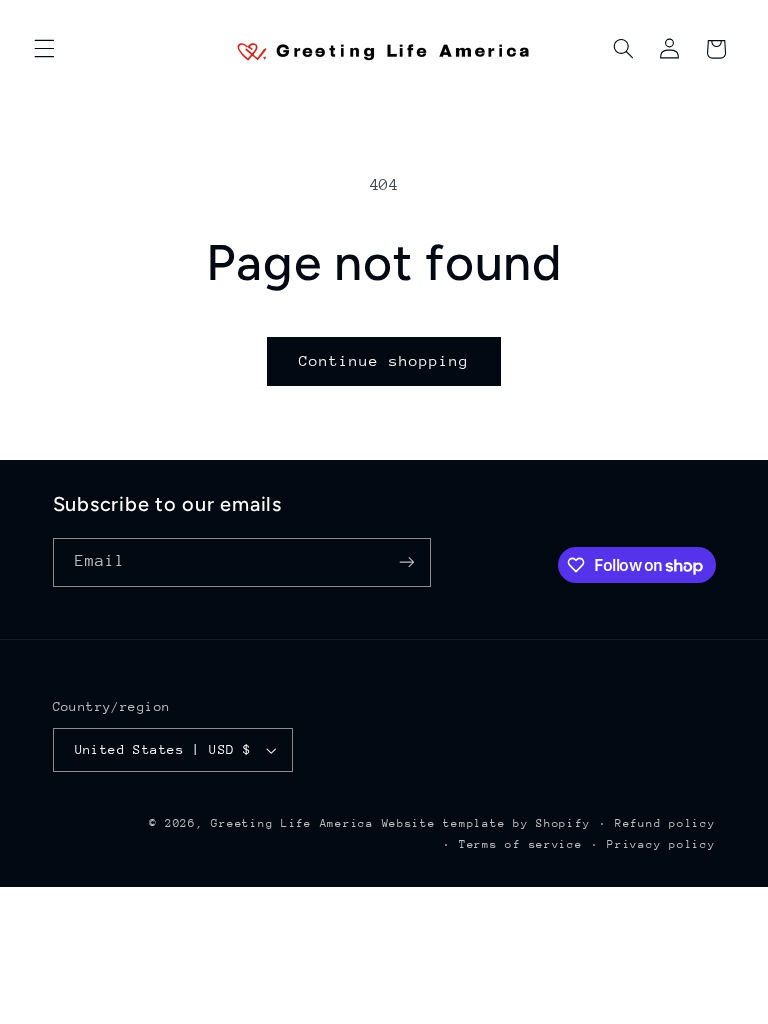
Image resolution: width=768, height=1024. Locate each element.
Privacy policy (661, 844)
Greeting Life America (292, 823)
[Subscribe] (406, 562)
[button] (44, 49)
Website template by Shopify (486, 823)
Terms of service (521, 844)
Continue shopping (384, 360)
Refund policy (665, 823)
